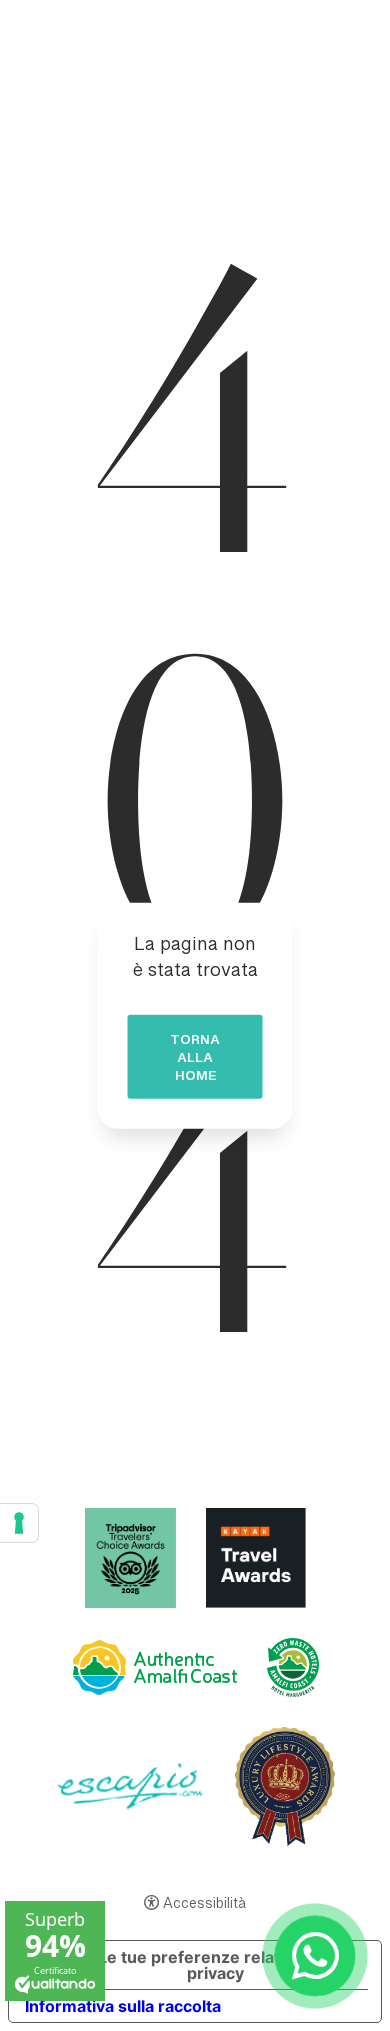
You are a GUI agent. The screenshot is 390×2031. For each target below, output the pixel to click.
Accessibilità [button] (204, 1905)
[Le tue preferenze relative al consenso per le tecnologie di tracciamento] (19, 1523)
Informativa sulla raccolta (123, 2006)
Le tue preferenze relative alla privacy (215, 1965)
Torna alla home (195, 1061)
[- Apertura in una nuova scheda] (315, 1956)
